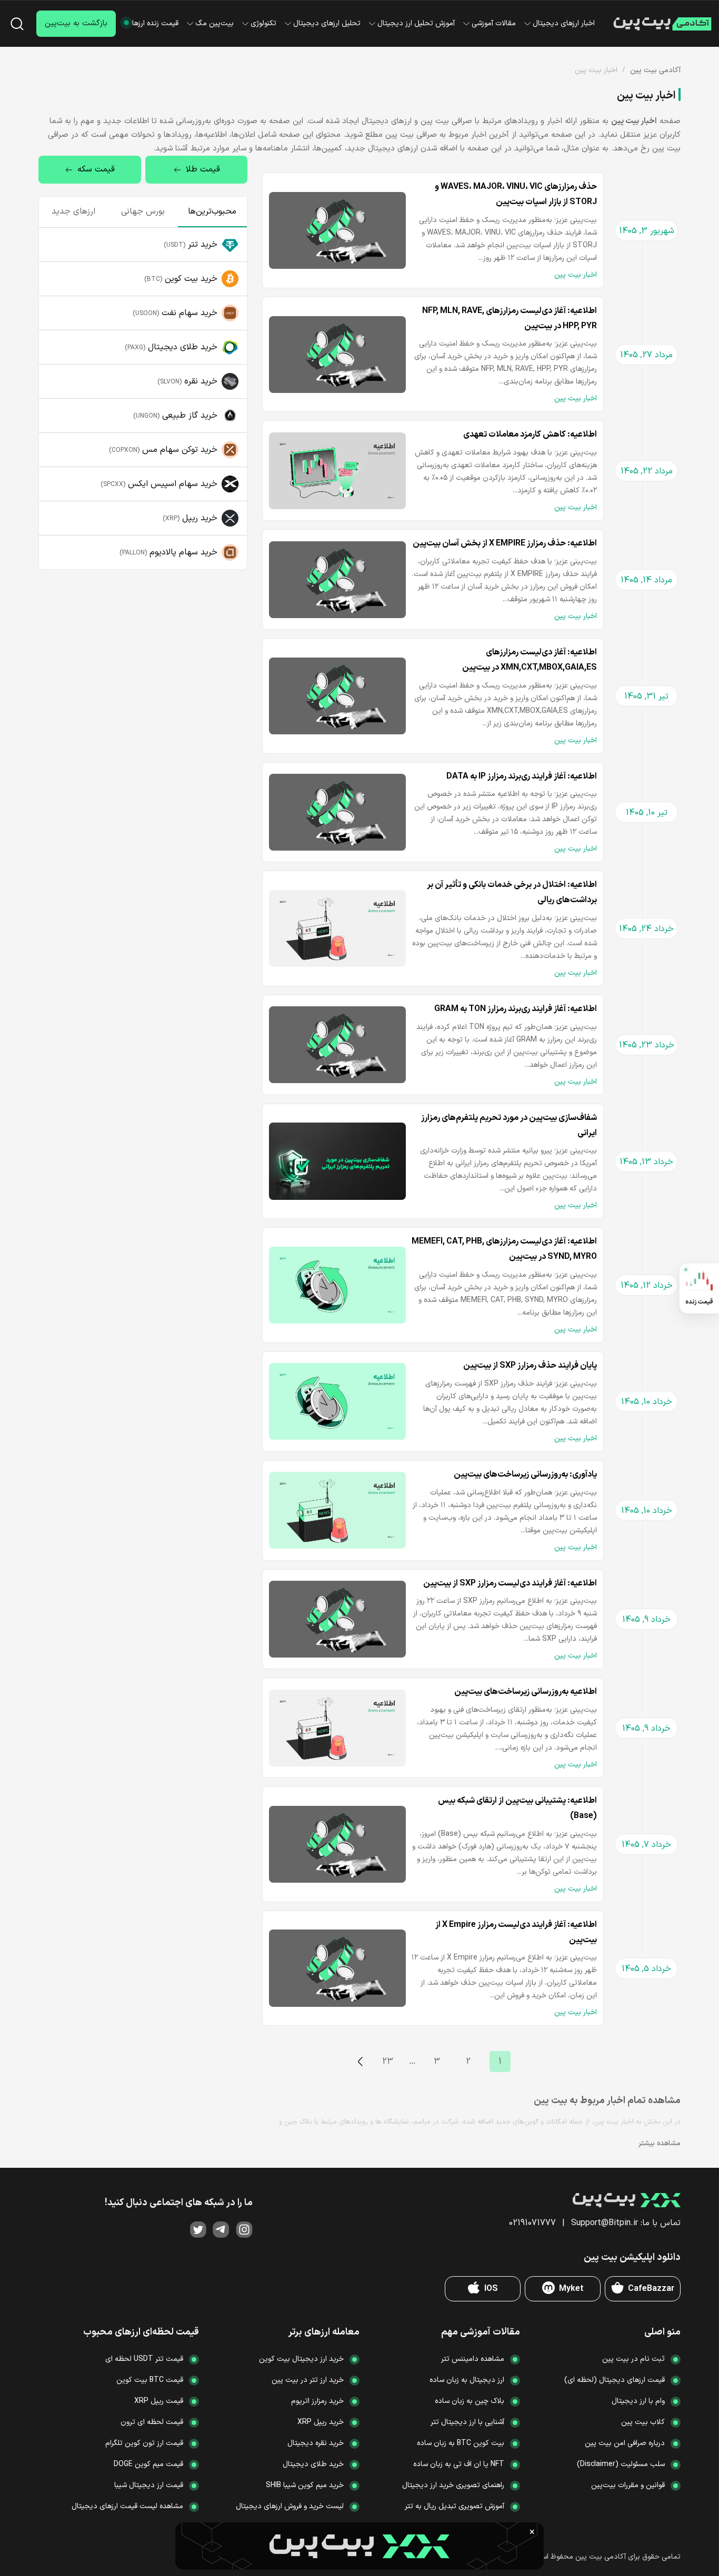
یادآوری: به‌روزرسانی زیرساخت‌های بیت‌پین (525, 1474)
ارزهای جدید (73, 211)
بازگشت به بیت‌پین (76, 23)
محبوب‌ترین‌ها (212, 211)
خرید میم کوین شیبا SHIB (305, 2485)
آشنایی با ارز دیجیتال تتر (467, 2422)
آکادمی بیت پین (655, 70)
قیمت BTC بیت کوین (150, 2380)
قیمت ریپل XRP (159, 2401)
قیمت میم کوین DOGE (148, 2464)
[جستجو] (17, 24)
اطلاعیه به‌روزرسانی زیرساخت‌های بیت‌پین (526, 1692)
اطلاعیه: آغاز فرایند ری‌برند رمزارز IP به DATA (522, 776)
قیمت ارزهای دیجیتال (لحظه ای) (615, 2380)
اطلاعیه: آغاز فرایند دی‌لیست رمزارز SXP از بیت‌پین (510, 1583)
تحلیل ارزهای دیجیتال (327, 23)
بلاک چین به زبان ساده (470, 2401)
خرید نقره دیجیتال (316, 2443)
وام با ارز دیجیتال (638, 2401)
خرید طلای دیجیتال (313, 2464)
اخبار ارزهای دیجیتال (564, 23)
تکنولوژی (263, 23)
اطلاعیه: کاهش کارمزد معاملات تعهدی (530, 435)
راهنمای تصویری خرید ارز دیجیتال (453, 2485)
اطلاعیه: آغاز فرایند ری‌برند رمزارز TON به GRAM (516, 1009)
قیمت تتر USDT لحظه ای (144, 2359)
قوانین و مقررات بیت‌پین (628, 2485)
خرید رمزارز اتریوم (317, 2401)
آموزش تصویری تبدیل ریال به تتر (455, 2506)
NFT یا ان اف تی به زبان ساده (459, 2464)
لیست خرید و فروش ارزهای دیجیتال (290, 2506)
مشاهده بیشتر (660, 2143)
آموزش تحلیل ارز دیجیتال (416, 23)
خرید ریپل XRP (321, 2422)
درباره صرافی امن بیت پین (625, 2443)
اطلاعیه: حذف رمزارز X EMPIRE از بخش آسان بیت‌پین (505, 543)
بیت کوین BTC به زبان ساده (461, 2443)
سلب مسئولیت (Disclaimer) (621, 2464)
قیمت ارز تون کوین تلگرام (144, 2443)
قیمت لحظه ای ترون (152, 2422)
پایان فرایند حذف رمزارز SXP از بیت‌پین (530, 1366)
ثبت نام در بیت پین (633, 2359)
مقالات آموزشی (494, 23)
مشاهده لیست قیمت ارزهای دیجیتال (127, 2506)
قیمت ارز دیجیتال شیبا (149, 2485)
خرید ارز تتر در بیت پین (308, 2380)
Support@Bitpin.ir (605, 2223)
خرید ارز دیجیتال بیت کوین (301, 2359)
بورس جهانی (143, 211)
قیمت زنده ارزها (155, 23)
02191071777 (532, 2223)
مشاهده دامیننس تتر (473, 2359)
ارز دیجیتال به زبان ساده (467, 2380)
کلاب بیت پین (643, 2422)
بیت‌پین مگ (214, 23)
